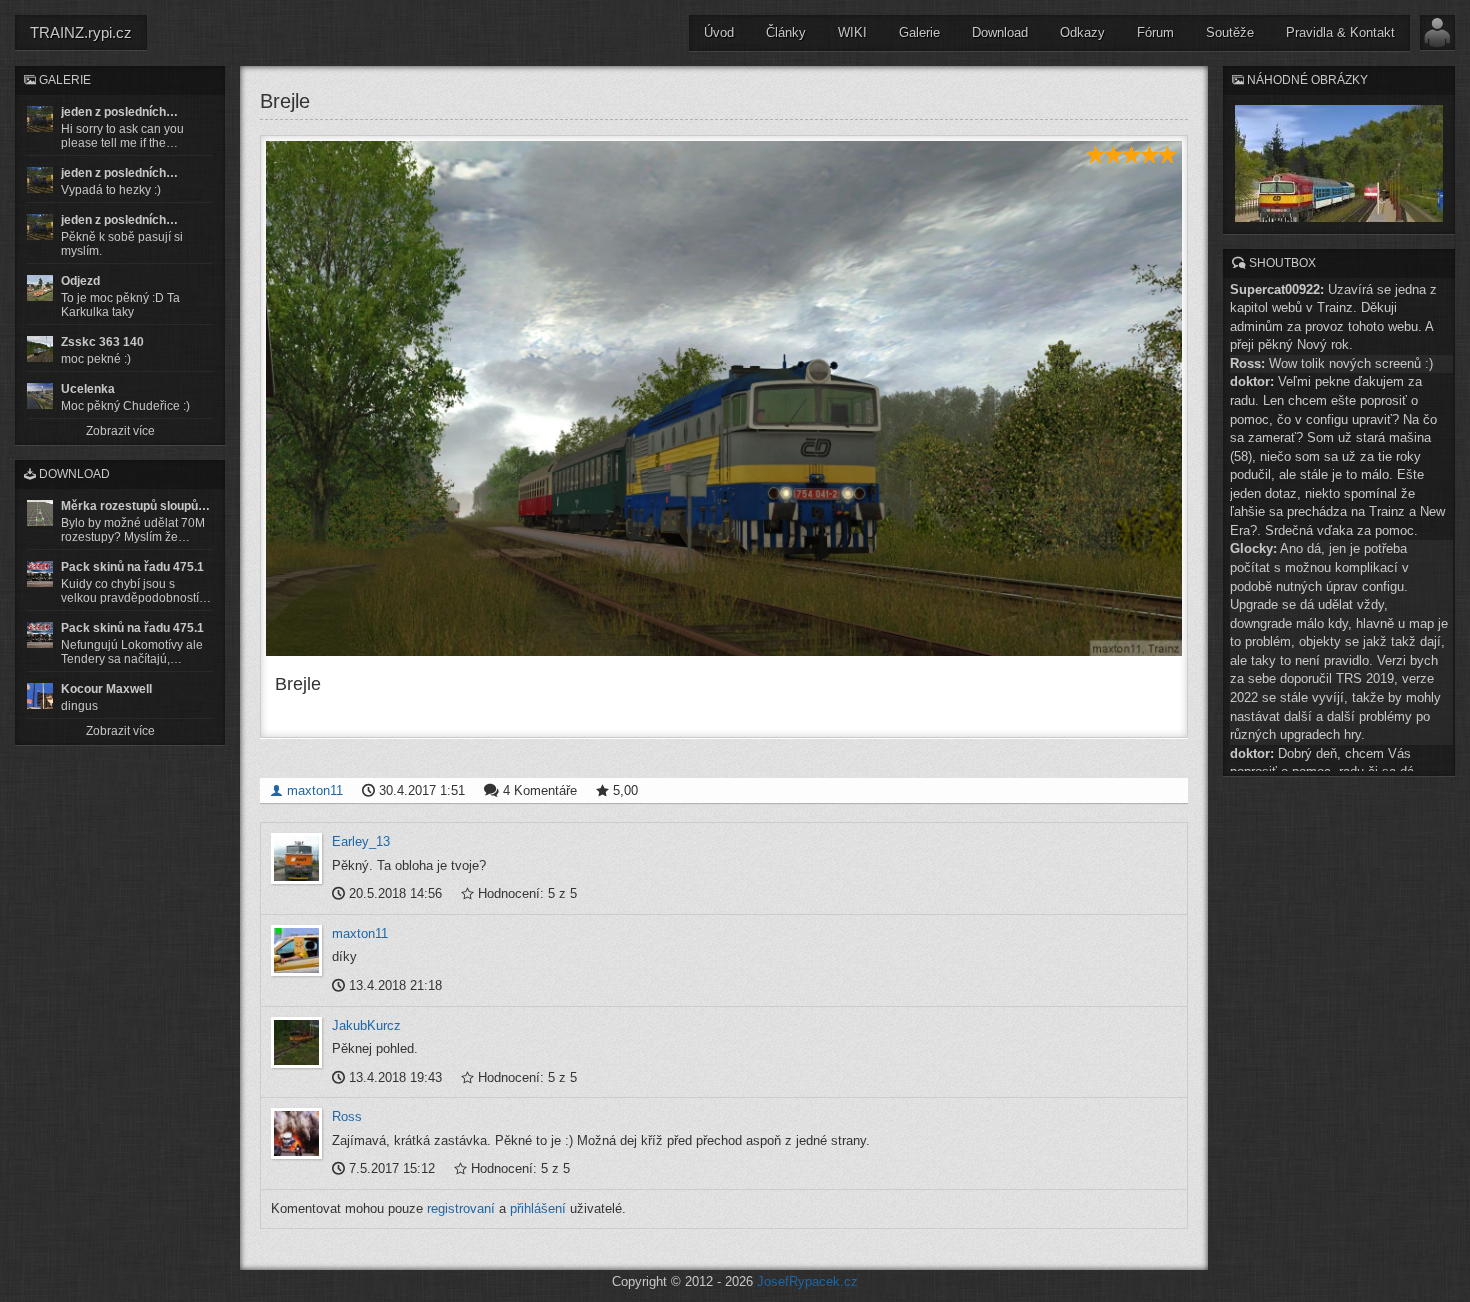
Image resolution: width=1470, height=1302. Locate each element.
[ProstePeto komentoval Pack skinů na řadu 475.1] (40, 635)
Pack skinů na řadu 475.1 (132, 567)
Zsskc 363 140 (102, 342)
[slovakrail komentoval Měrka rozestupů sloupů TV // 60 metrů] (40, 513)
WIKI (852, 32)
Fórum (1155, 32)
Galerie (919, 32)
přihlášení (538, 1208)
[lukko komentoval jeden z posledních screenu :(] (40, 180)
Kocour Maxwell (106, 689)
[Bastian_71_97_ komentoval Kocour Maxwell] (40, 696)
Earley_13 (361, 841)
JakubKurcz (366, 1025)
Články (786, 32)
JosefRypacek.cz (807, 1281)
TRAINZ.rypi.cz (81, 32)
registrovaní (461, 1208)
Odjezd (80, 281)
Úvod (719, 32)
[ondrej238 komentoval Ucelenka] (40, 396)
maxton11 (313, 790)
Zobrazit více (120, 431)
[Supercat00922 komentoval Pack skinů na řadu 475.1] (40, 574)
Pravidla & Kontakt (1340, 32)
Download (1000, 32)
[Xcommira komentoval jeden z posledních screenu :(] (40, 227)
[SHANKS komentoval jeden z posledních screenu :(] (40, 119)
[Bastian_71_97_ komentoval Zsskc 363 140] (40, 349)
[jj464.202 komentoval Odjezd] (40, 288)
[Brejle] (724, 398)
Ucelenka (88, 389)
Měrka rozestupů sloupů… (135, 506)
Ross (347, 1116)
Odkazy (1082, 32)
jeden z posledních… (119, 112)
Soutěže (1230, 32)
